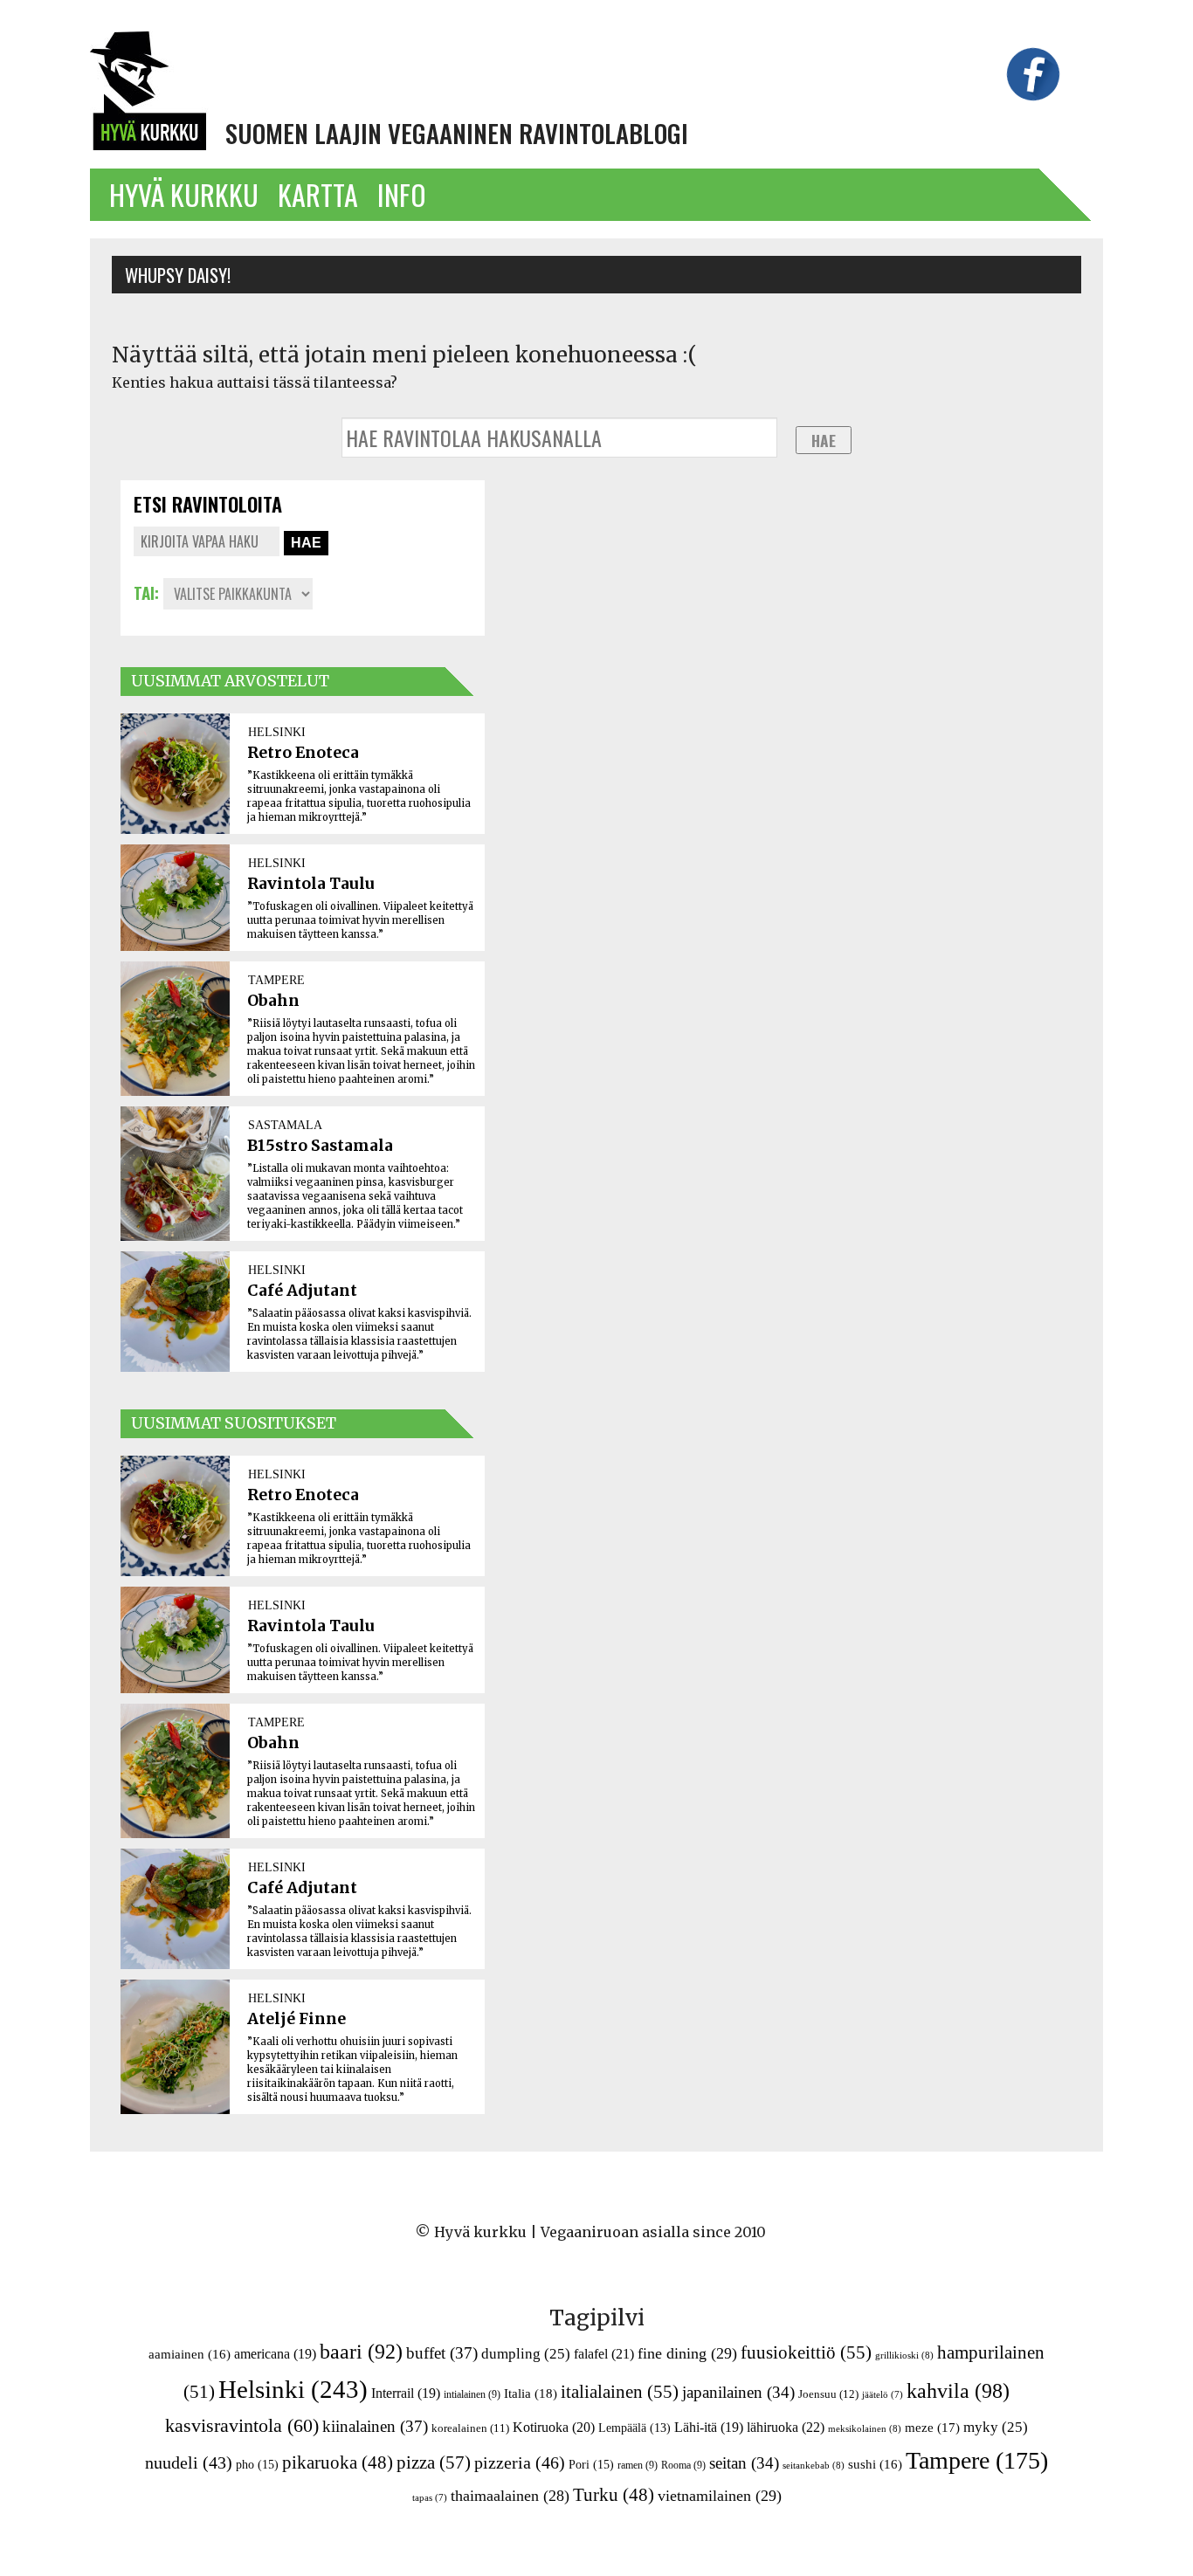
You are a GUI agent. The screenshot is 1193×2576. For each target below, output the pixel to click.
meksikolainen (865, 2428)
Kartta (318, 194)
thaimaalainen (510, 2496)
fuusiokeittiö (806, 2352)
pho (257, 2464)
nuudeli (189, 2462)
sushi (875, 2464)
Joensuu (828, 2394)
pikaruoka (338, 2462)
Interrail (406, 2393)
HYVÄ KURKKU (184, 194)
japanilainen (738, 2392)
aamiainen (190, 2354)
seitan (744, 2463)
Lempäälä (634, 2428)
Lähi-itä (709, 2427)
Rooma (683, 2465)
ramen (638, 2465)
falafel (604, 2354)
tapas (430, 2498)
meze (932, 2427)
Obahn (273, 1001)
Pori (591, 2464)
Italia (531, 2393)
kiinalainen (375, 2426)
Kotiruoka (554, 2427)
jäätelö (883, 2395)
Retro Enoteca (303, 753)
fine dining (687, 2353)
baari (361, 2352)
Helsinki (293, 2389)
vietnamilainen (720, 2496)
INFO (402, 194)
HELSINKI (277, 732)
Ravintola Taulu (311, 884)
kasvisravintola (242, 2426)
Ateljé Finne (297, 2019)
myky (996, 2427)
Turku (614, 2495)
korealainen (470, 2428)
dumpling (526, 2354)
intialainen (472, 2394)
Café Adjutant (302, 1291)
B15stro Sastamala (320, 1146)
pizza (434, 2462)
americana (275, 2354)
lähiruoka (786, 2427)
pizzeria (520, 2462)
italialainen (620, 2392)
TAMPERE (276, 980)
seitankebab (814, 2465)
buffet (442, 2353)
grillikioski (904, 2355)
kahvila (958, 2390)
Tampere (977, 2460)
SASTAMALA (285, 1125)
